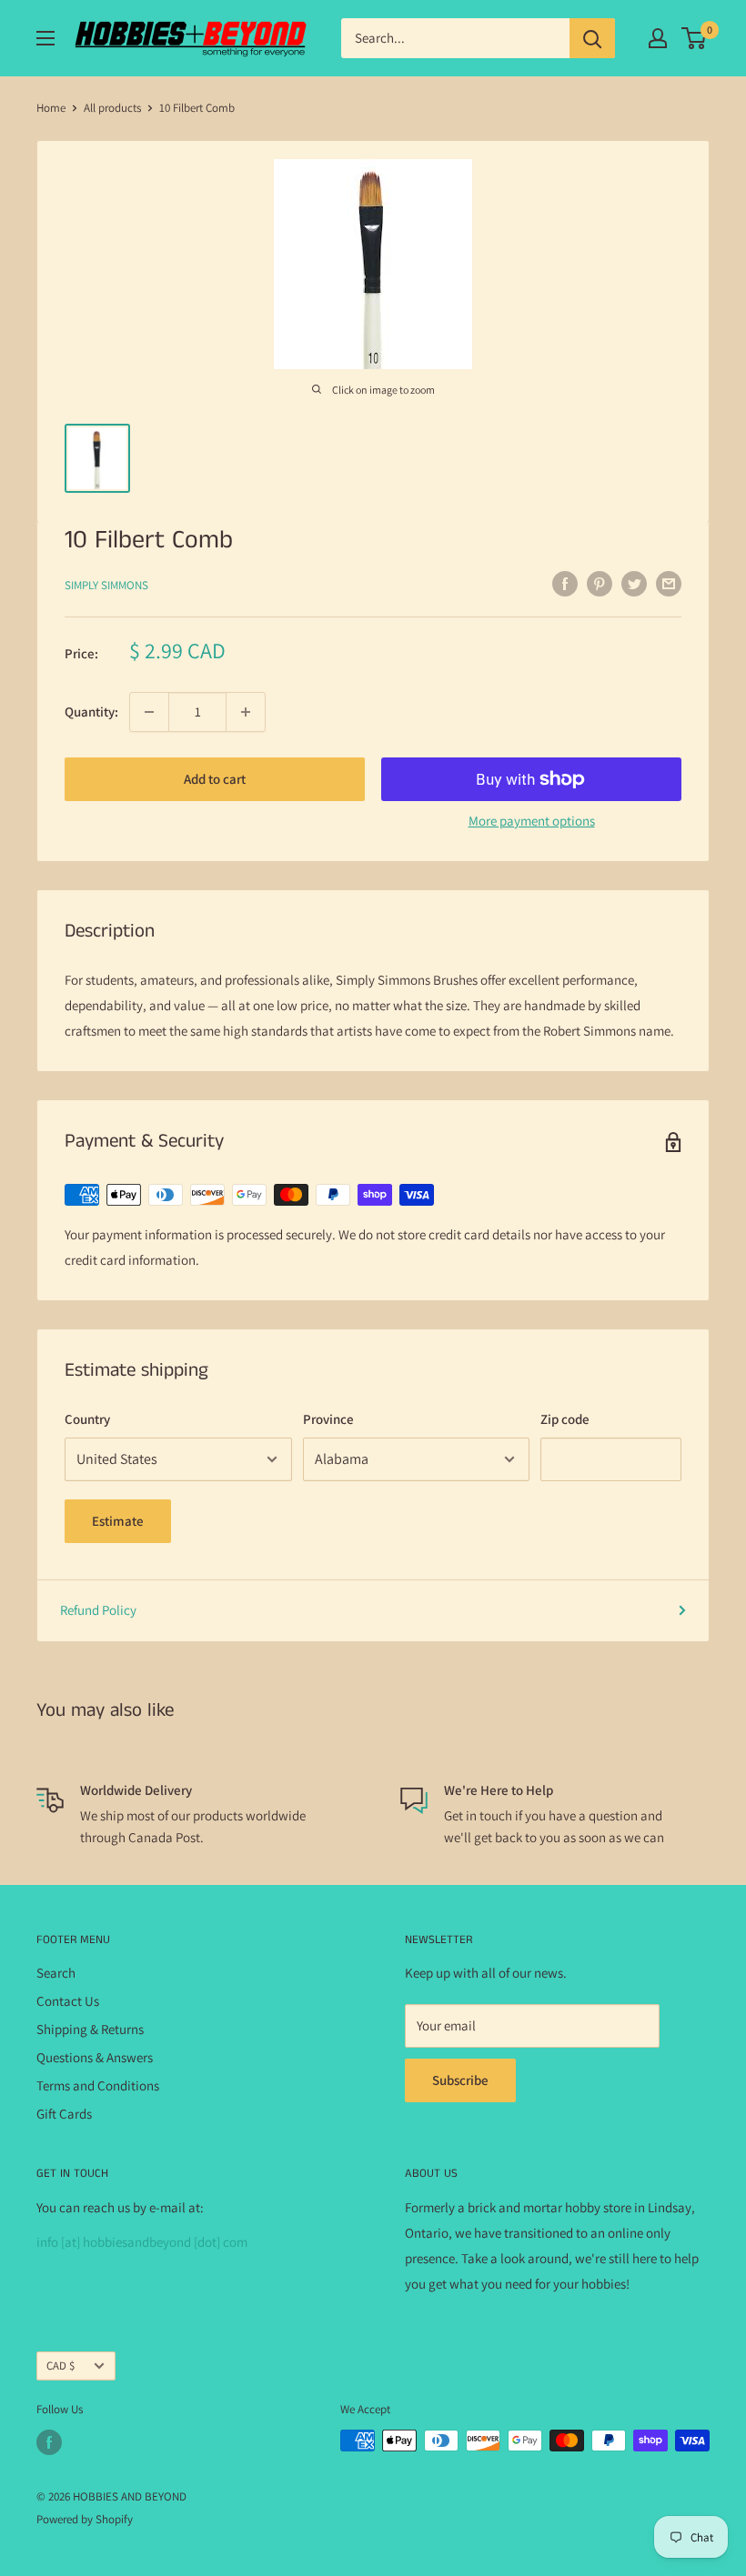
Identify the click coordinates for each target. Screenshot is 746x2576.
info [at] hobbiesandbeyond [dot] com (142, 2242)
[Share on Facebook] (565, 583)
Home (51, 108)
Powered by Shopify (85, 2519)
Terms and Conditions (98, 2085)
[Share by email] (669, 583)
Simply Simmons (106, 585)
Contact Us (68, 2001)
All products (112, 108)
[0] (695, 38)
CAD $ (60, 2366)
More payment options (532, 821)
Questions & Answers (95, 2057)
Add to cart (215, 779)
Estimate (118, 1521)
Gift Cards (64, 2114)
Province (328, 1419)
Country (87, 1419)
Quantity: (91, 712)
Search (56, 1973)
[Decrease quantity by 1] (149, 712)
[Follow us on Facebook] (49, 2442)
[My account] (658, 38)
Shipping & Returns (90, 2029)
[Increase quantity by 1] (246, 712)
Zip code (565, 1419)
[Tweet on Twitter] (634, 583)
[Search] (592, 38)
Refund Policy (98, 1610)
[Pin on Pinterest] (600, 583)
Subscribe (460, 2080)
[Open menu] (45, 38)
